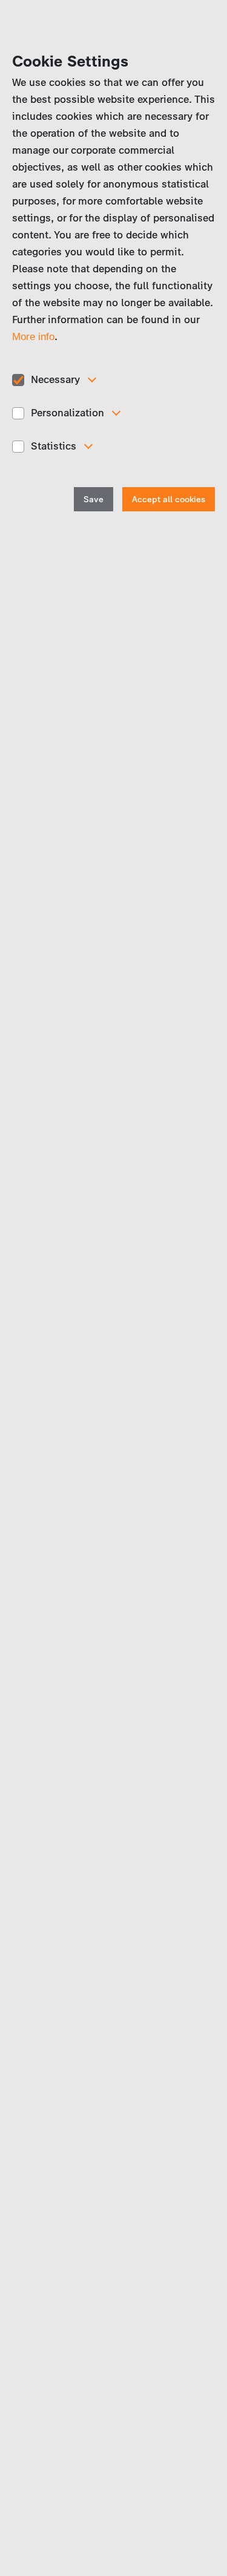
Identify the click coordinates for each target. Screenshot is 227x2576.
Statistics (54, 446)
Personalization (67, 413)
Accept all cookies (169, 500)
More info (33, 337)
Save (94, 500)
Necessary (55, 379)
